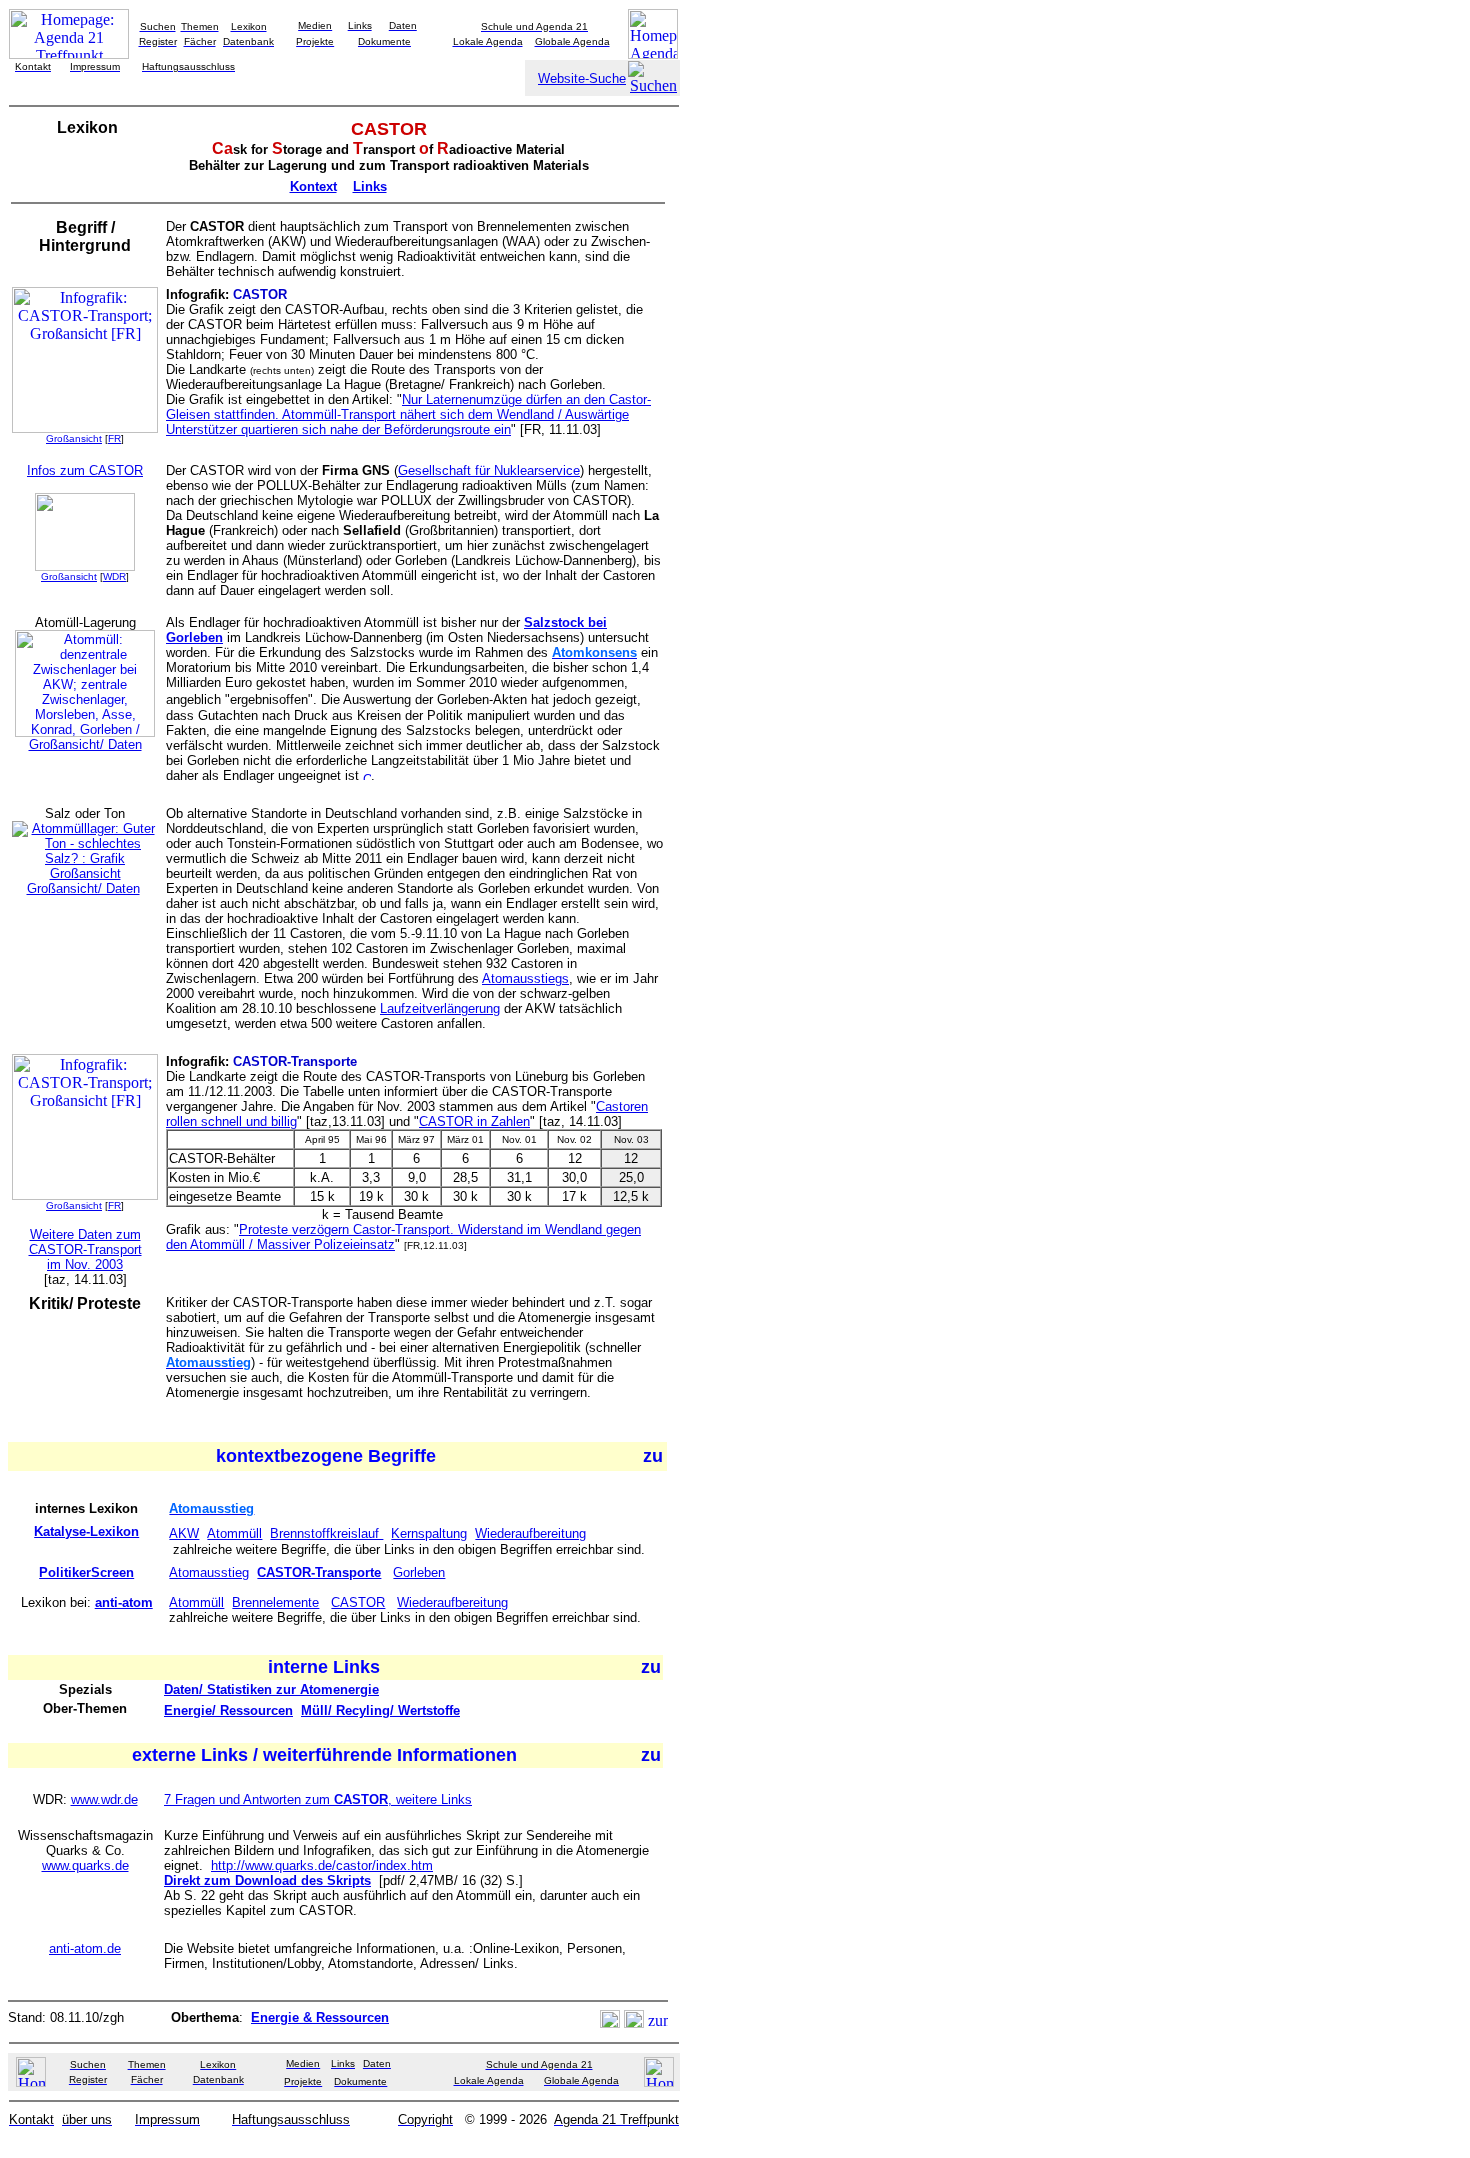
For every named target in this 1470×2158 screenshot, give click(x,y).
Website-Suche (582, 78)
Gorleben (419, 1572)
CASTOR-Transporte (319, 1572)
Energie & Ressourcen (320, 2017)
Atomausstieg (209, 1572)
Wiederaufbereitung (530, 1533)
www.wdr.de (104, 1799)
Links (370, 186)
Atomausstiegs (525, 978)
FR (114, 438)
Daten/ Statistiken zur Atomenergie (271, 1689)
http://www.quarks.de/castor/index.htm (322, 1865)
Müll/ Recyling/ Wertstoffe (380, 1710)
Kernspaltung (429, 1533)
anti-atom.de (85, 1948)
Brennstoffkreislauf (326, 1533)
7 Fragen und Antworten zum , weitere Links (318, 1799)
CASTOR (358, 1602)
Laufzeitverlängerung (440, 1008)
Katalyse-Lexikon (86, 1531)
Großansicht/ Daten (85, 744)
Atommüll (234, 1533)
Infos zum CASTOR (85, 470)
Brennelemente (275, 1602)
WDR (114, 576)
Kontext (313, 186)
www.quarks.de (85, 1865)
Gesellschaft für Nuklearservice (489, 470)
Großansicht (74, 438)
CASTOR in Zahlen (474, 1121)
